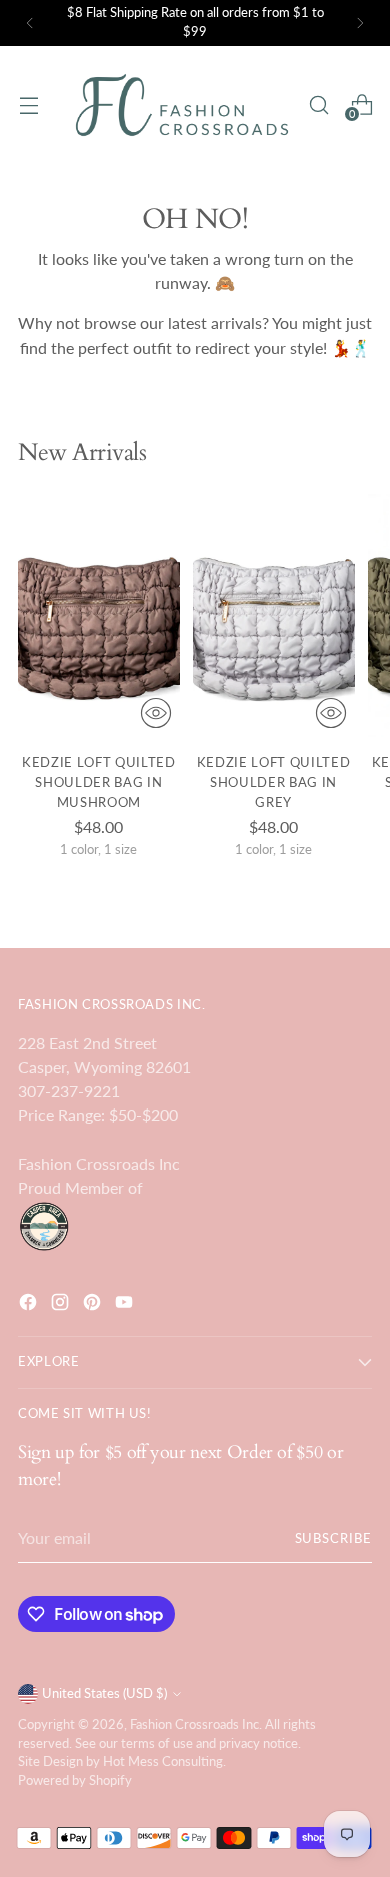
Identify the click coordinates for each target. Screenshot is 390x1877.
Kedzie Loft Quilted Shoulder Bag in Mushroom (99, 782)
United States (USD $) (104, 1693)
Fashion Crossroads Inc (194, 1724)
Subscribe (333, 1538)
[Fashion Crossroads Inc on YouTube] (126, 1305)
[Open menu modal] (28, 104)
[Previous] (30, 23)
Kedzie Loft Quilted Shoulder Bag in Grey (274, 782)
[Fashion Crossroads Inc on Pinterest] (94, 1305)
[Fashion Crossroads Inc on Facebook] (30, 1305)
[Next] (360, 23)
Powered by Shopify (75, 1780)
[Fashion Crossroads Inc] (182, 105)
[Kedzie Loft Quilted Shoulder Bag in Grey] (274, 615)
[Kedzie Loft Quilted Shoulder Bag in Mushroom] (99, 615)
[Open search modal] (318, 104)
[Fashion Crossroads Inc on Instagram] (62, 1305)
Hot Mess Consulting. (164, 1761)
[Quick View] (156, 713)
